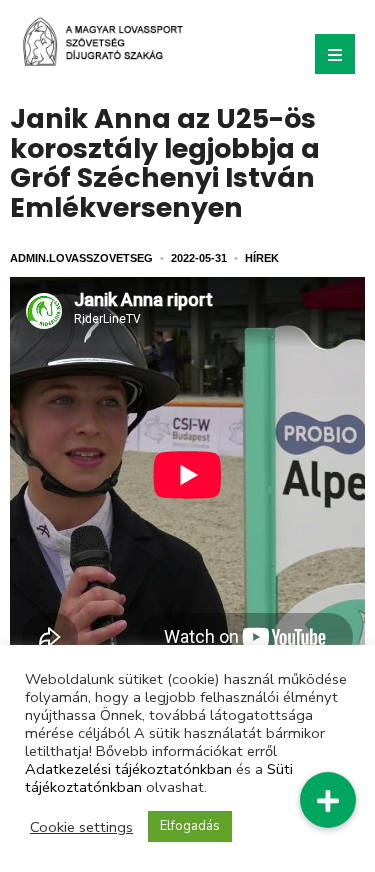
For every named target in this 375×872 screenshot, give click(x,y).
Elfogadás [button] (190, 826)
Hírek (262, 258)
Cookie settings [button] (81, 827)
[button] (328, 800)
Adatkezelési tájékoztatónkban (128, 769)
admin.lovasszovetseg (81, 258)
